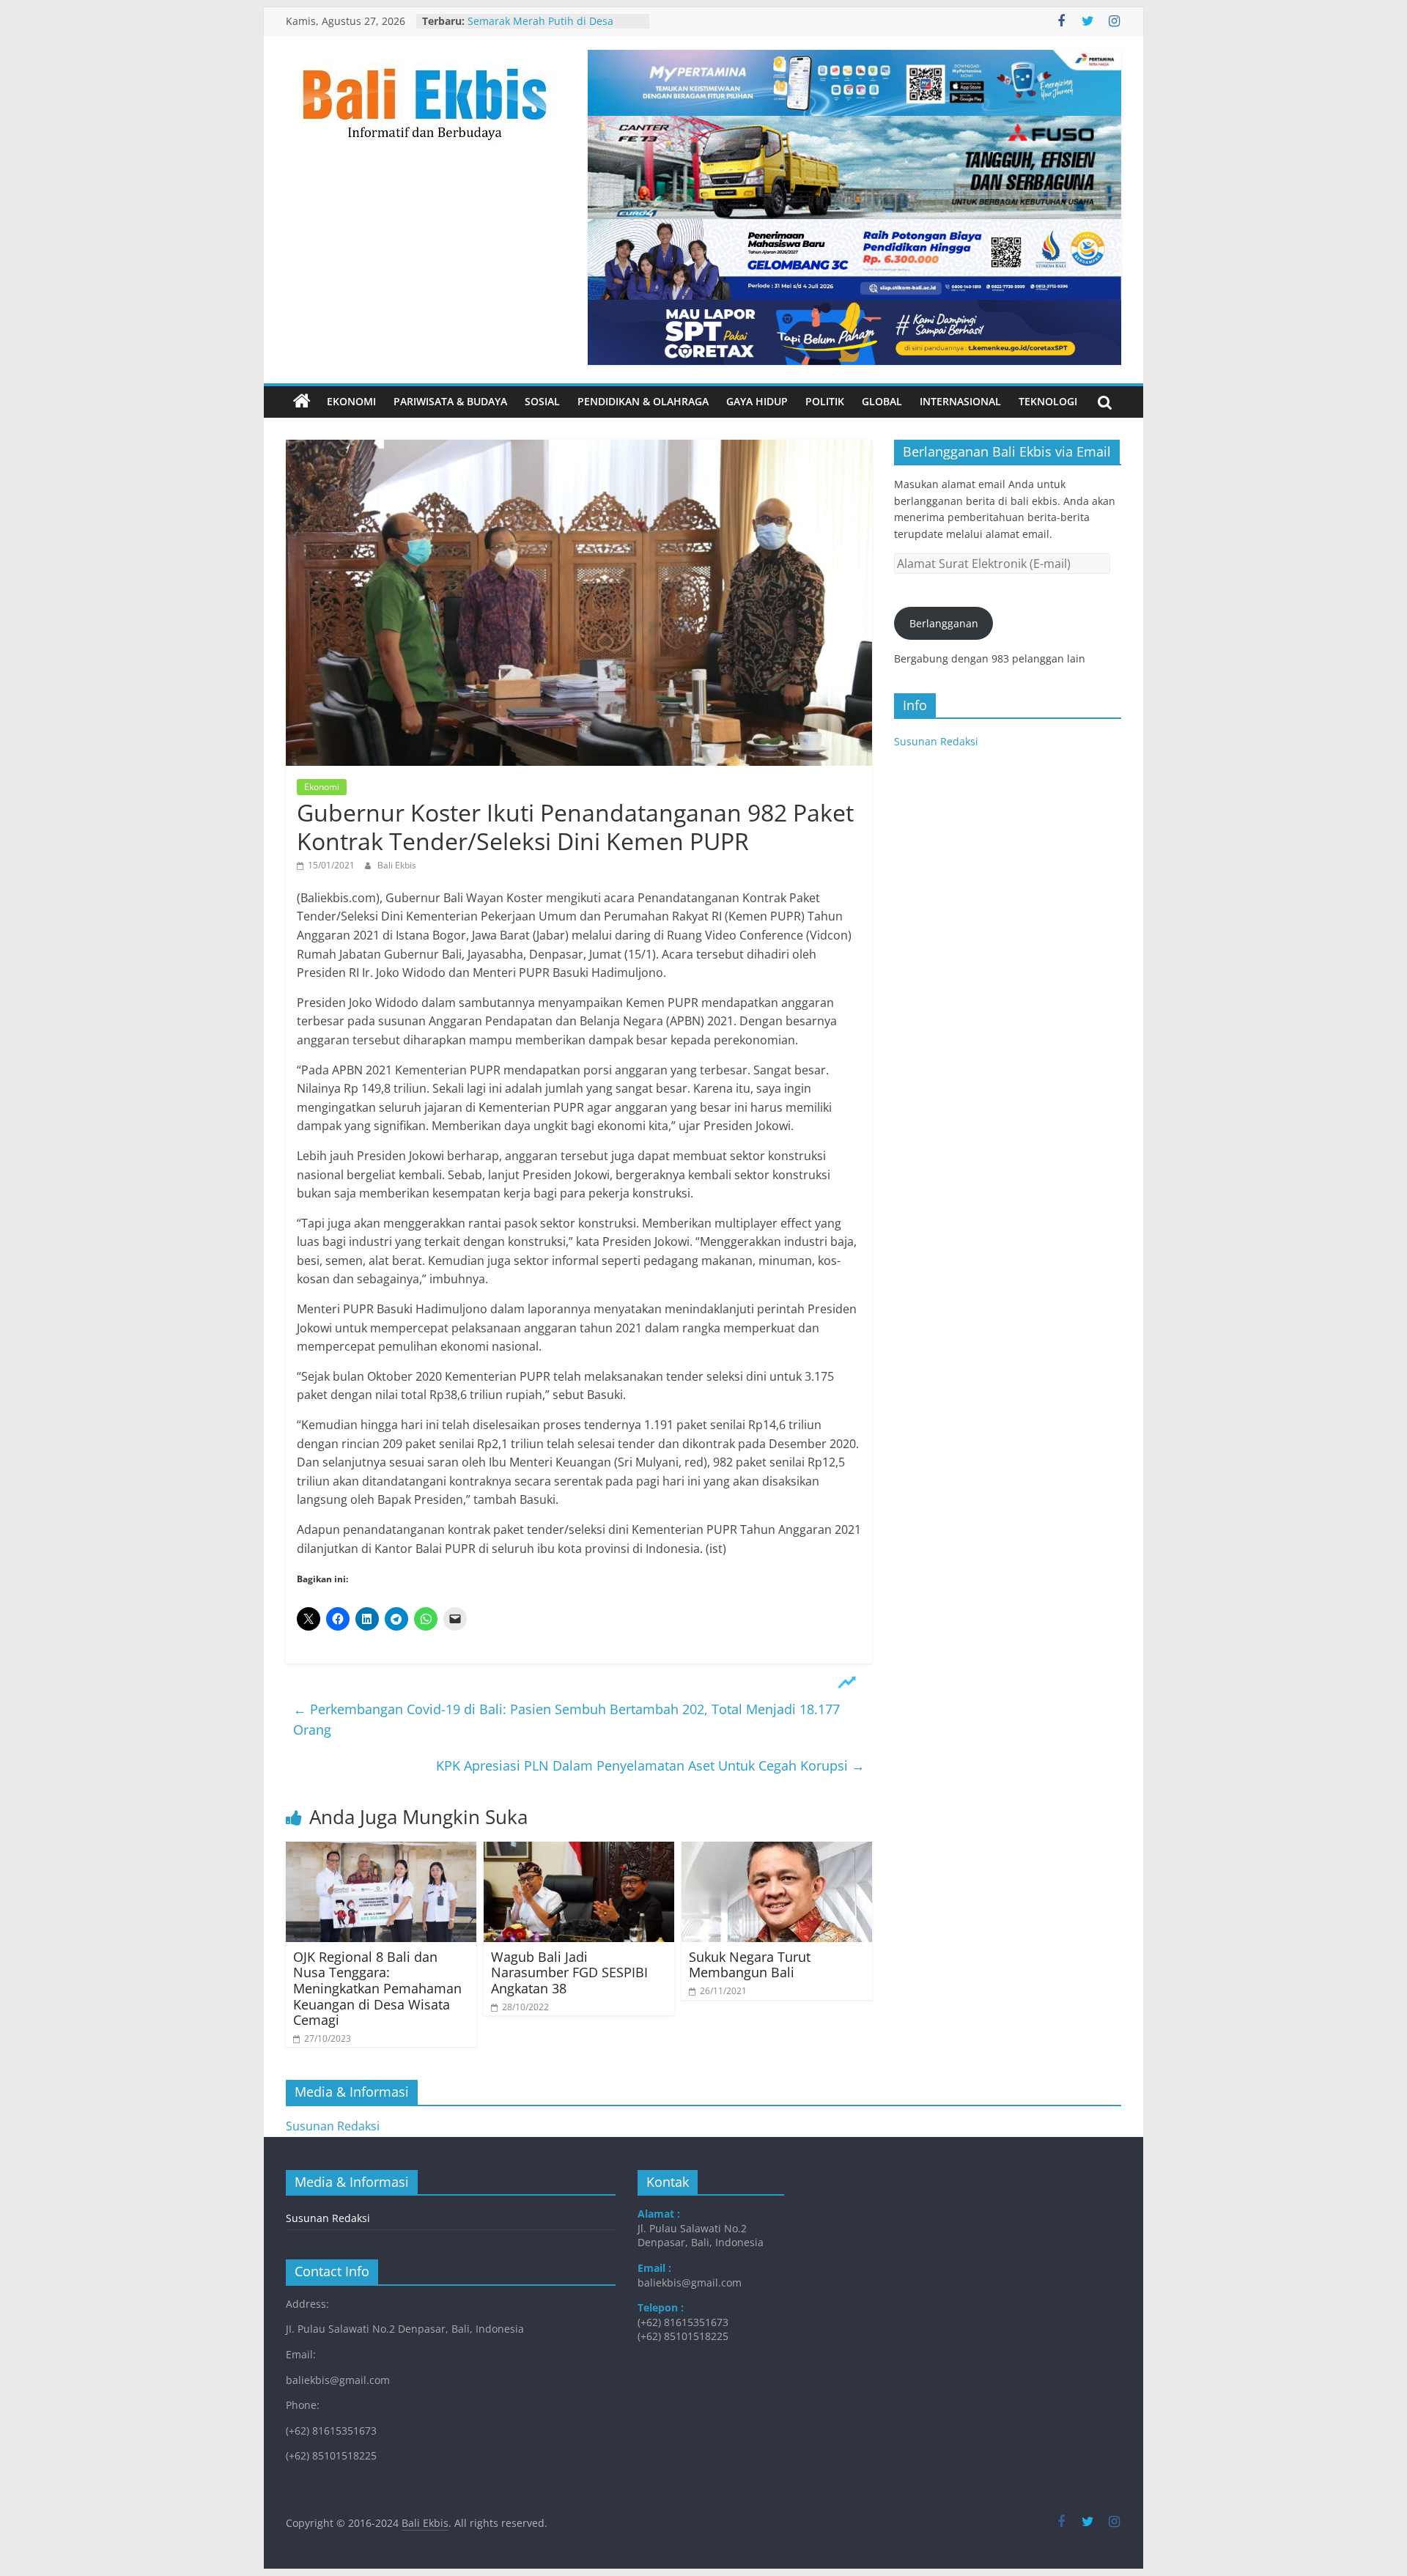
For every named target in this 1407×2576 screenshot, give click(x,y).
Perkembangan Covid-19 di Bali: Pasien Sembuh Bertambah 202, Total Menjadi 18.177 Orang (566, 1720)
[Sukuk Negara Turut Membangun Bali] (777, 1850)
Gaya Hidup (757, 401)
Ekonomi (351, 401)
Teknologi (1048, 401)
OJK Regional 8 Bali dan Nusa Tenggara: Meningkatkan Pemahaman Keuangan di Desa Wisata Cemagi (377, 1988)
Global (882, 401)
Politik (825, 401)
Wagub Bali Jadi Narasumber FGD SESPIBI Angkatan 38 (569, 1972)
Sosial (542, 401)
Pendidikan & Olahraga (643, 401)
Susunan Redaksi (936, 741)
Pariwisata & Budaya (450, 401)
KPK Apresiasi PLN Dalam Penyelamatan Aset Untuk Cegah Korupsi (650, 1765)
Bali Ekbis (397, 865)
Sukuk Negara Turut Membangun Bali (750, 1965)
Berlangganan (944, 623)
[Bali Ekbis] (302, 402)
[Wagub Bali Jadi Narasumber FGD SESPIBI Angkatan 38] (579, 1850)
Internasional (960, 401)
